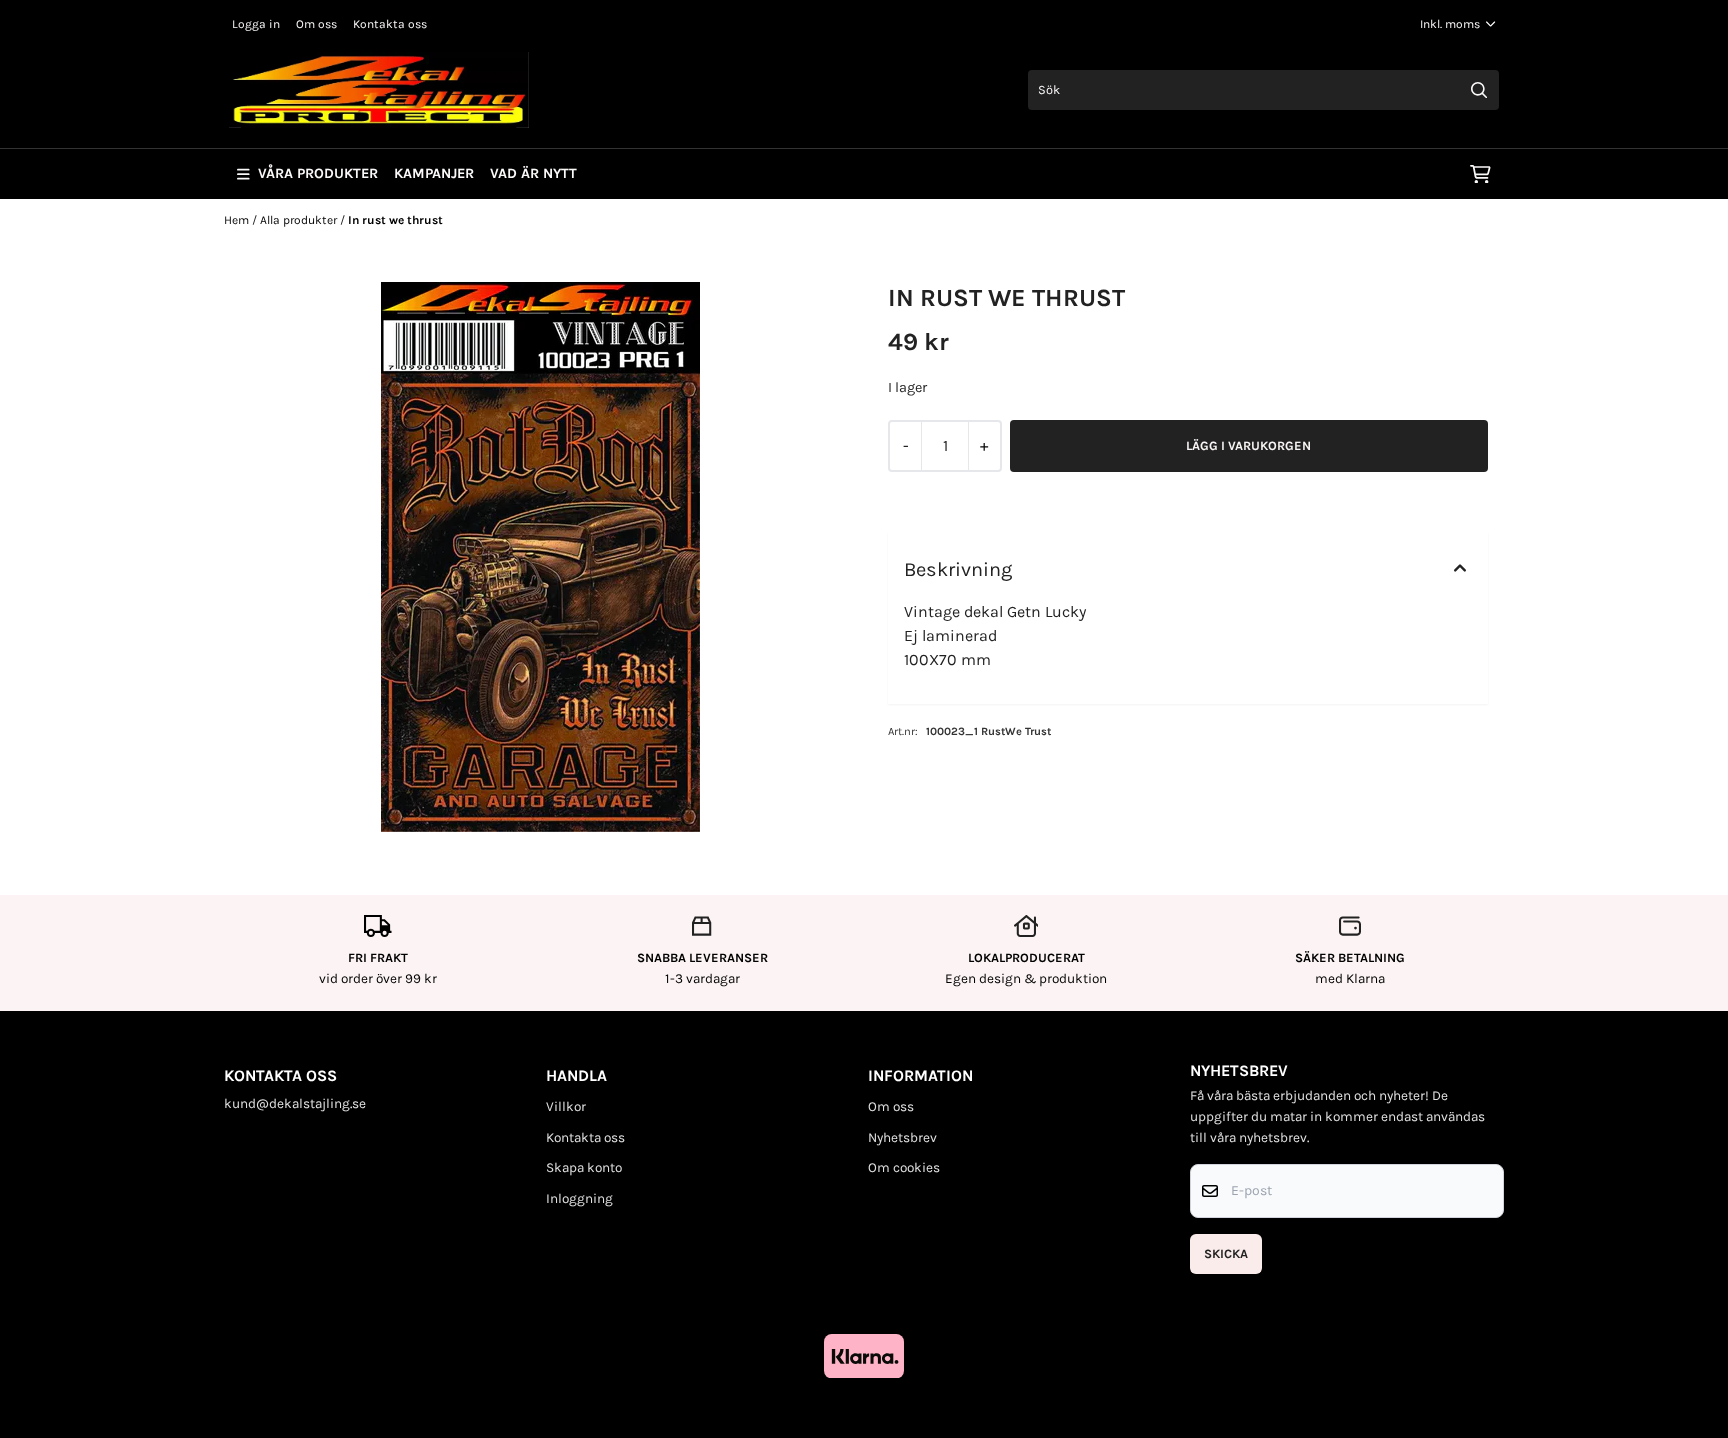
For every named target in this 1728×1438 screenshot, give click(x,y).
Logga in (256, 24)
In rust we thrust (395, 220)
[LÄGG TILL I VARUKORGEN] (1249, 446)
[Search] (1479, 90)
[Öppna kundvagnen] (1480, 174)
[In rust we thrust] (540, 557)
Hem (238, 220)
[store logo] (379, 90)
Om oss (316, 24)
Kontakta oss (390, 24)
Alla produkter (300, 220)
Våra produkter (318, 173)
